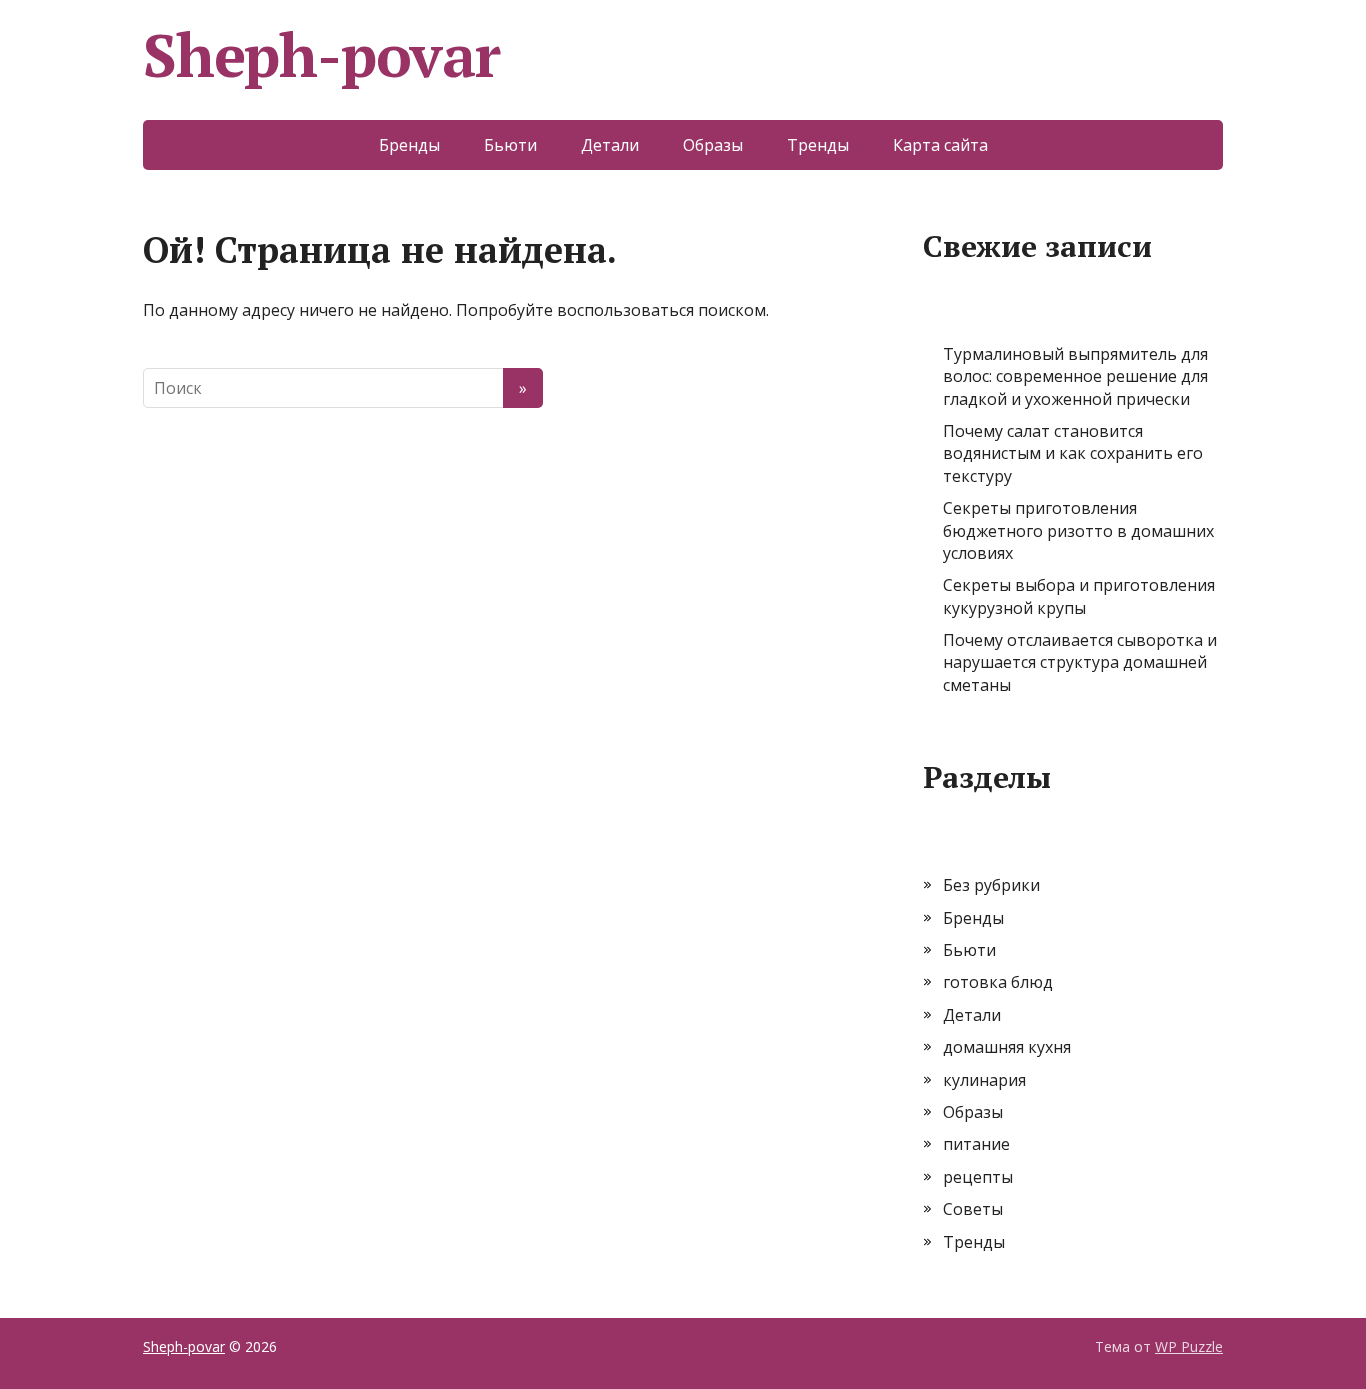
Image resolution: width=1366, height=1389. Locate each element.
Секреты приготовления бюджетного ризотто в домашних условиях (1078, 530)
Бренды (409, 145)
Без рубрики (991, 885)
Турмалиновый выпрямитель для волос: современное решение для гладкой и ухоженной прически (1075, 376)
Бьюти (510, 145)
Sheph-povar (321, 55)
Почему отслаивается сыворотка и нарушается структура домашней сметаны (1080, 662)
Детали (610, 145)
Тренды (818, 145)
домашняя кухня (1007, 1047)
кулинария (984, 1080)
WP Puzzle (1189, 1346)
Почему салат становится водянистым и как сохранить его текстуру (1073, 453)
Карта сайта (940, 145)
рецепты (978, 1177)
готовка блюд (998, 982)
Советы (973, 1209)
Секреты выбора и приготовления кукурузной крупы (1079, 596)
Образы (713, 145)
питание (976, 1144)
